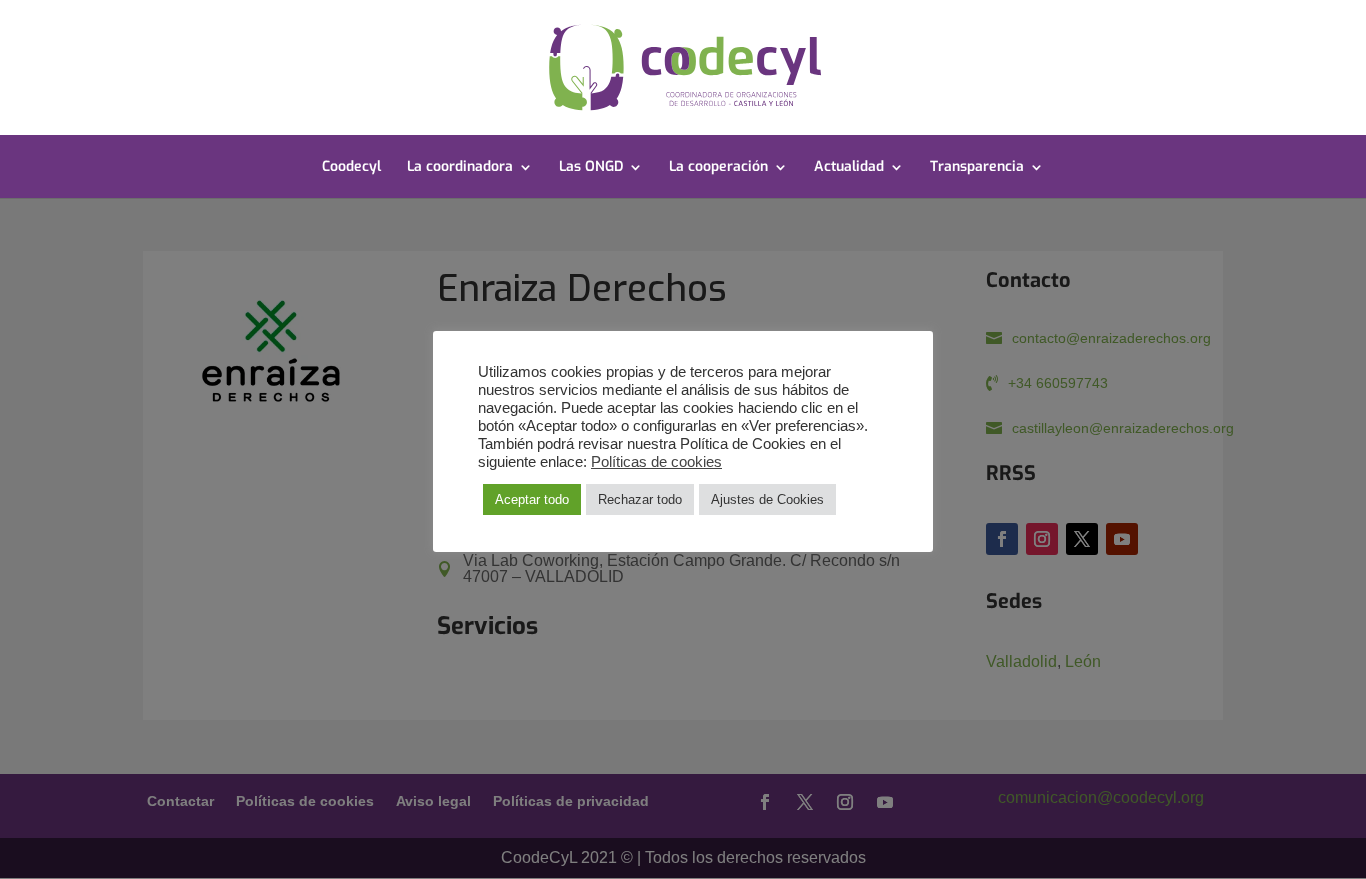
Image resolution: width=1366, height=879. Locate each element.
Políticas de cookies (656, 462)
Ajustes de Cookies (767, 499)
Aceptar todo (532, 499)
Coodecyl (351, 168)
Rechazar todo (640, 499)
